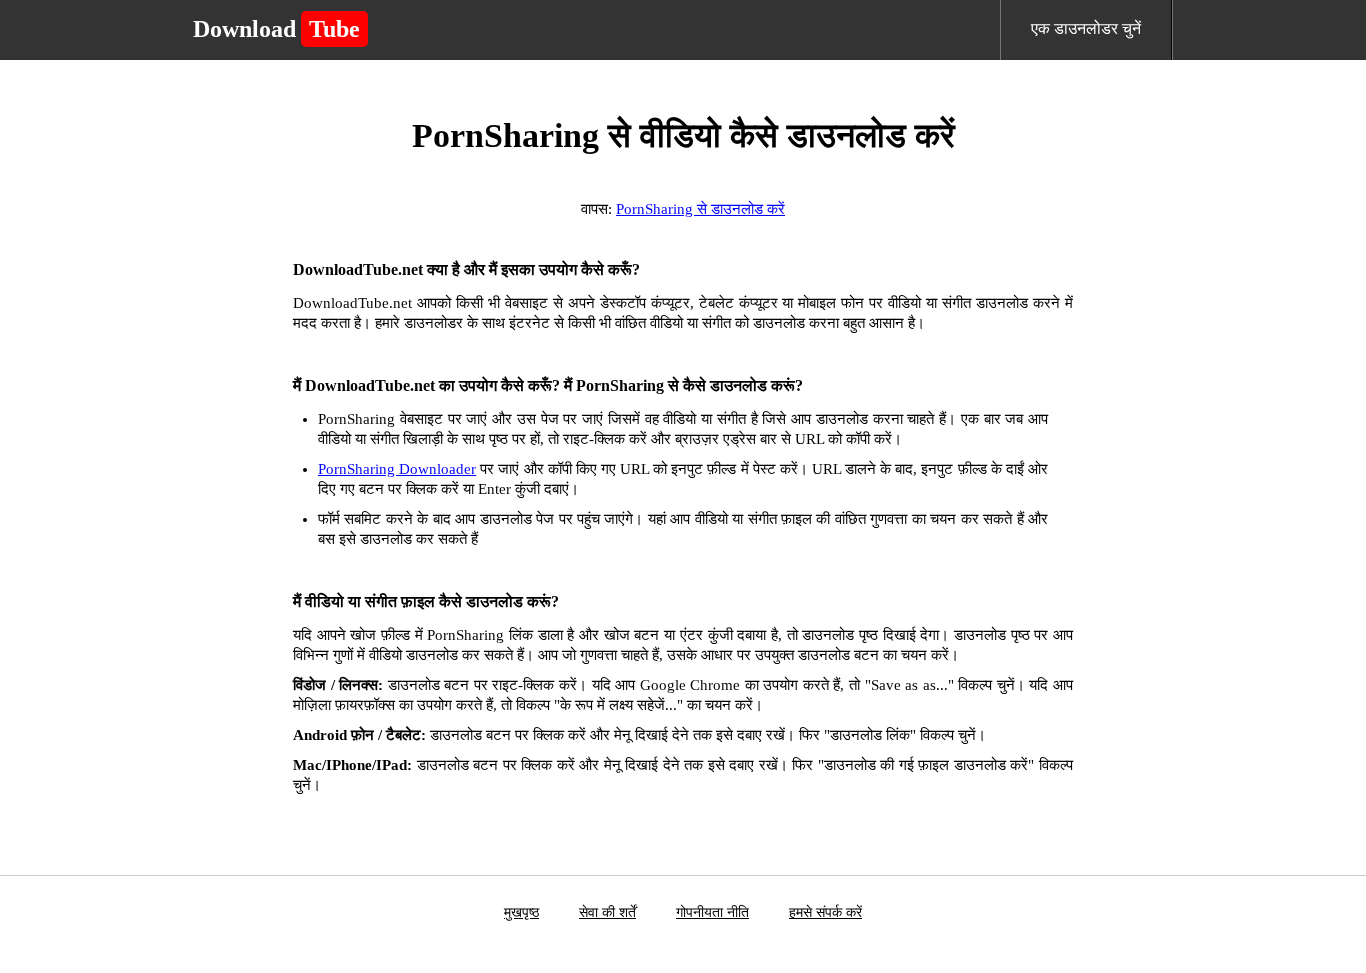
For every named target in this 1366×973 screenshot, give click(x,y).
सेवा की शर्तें (607, 912)
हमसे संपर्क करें (825, 912)
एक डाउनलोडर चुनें (1086, 28)
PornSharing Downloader (397, 469)
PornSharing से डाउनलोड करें (700, 209)
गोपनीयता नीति (712, 912)
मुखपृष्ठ (521, 912)
